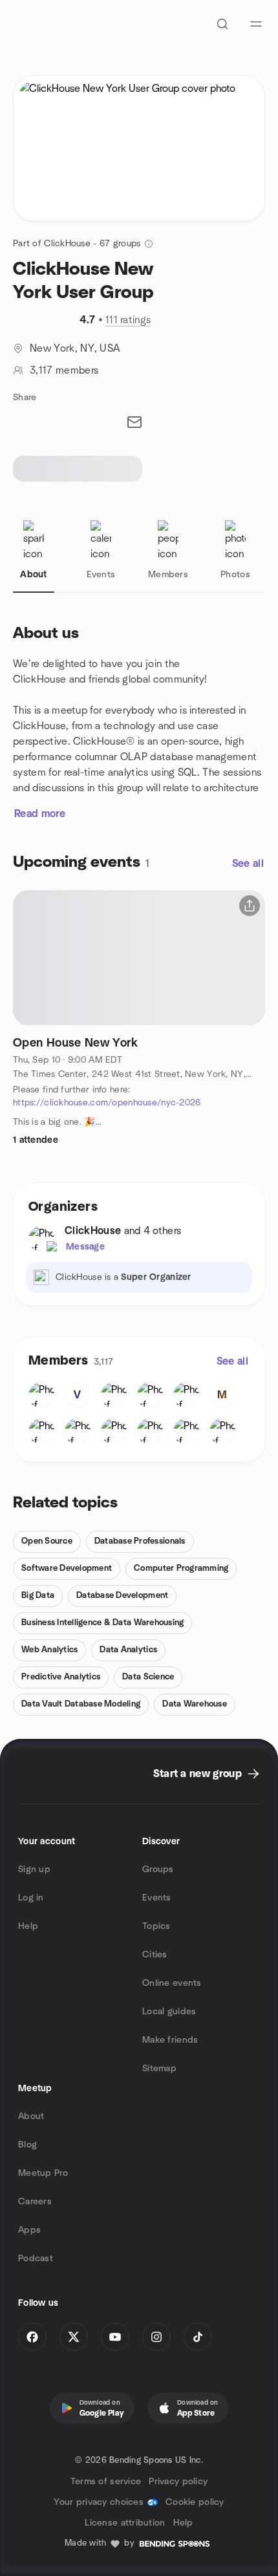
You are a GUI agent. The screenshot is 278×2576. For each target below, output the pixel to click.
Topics (156, 1926)
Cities (155, 1955)
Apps (29, 2230)
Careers (35, 2202)
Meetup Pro (43, 2173)
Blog (27, 2145)
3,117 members (64, 370)
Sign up (34, 1869)
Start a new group (198, 1774)
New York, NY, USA (75, 348)
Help (28, 1926)
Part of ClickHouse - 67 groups (77, 244)
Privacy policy (178, 2482)
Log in (31, 1898)
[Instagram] (156, 2337)
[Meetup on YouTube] (115, 2337)
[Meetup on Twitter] (74, 2337)
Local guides (169, 2012)
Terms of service (106, 2482)
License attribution (125, 2523)
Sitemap (159, 2069)
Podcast (36, 2259)
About (31, 2116)
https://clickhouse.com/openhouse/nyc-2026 (107, 1103)
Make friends (170, 2040)
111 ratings (128, 320)
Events (157, 1898)
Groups (158, 1869)
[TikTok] (198, 2337)
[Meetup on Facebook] (32, 2337)
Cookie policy (195, 2502)
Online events (172, 1983)
